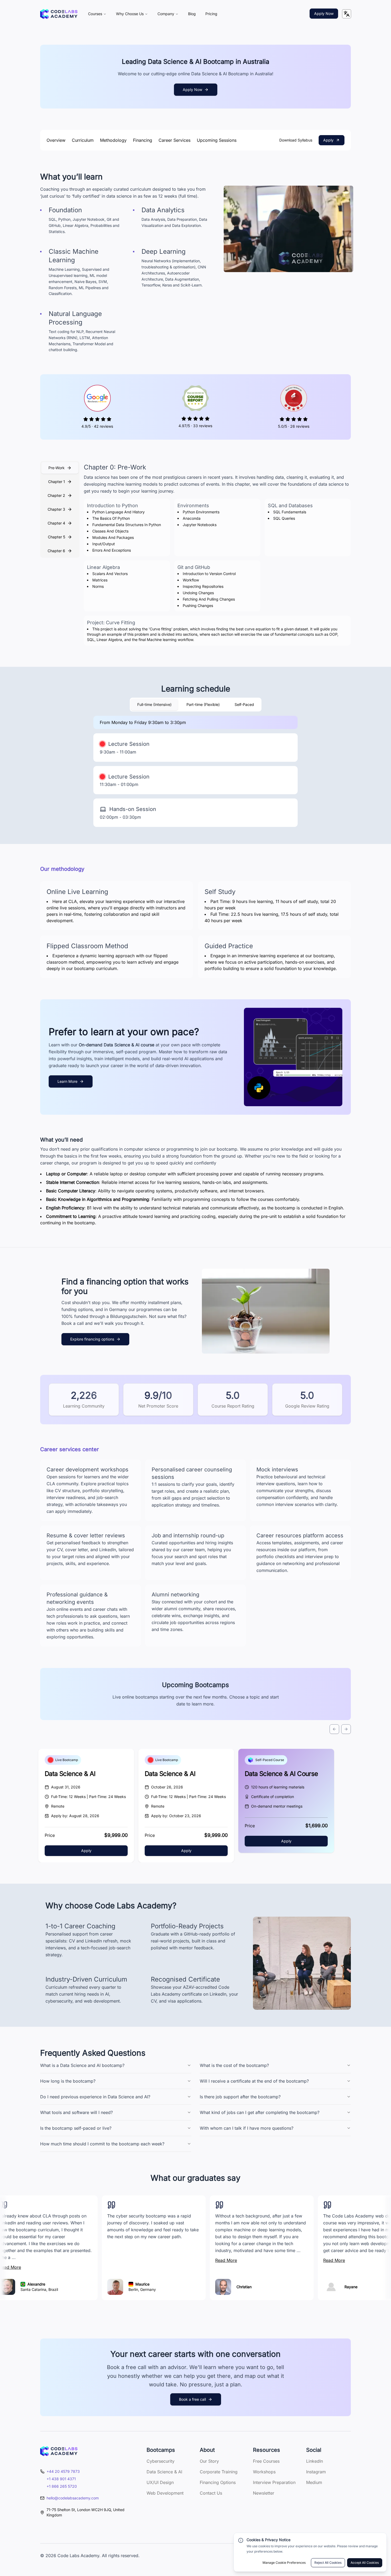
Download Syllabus (296, 140)
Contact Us (211, 2493)
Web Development (165, 2493)
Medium (314, 2482)
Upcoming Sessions (217, 140)
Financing (143, 140)
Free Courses (266, 2461)
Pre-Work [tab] (57, 468)
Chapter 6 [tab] (56, 551)
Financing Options (218, 2482)
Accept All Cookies (365, 2563)
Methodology (113, 140)
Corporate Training (219, 2472)
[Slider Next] (346, 1729)
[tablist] (60, 509)
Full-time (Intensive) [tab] (154, 704)
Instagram (316, 2472)
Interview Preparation (274, 2482)
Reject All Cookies (328, 2563)
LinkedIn (315, 2461)
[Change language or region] (347, 14)
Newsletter (264, 2493)
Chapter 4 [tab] (56, 523)
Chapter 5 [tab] (57, 537)
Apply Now (324, 13)
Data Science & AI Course (281, 1774)
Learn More (67, 1081)
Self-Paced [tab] (244, 704)
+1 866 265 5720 (62, 2486)
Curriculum (83, 140)
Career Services (174, 140)
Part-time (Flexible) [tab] (203, 704)
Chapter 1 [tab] (57, 482)
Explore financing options (92, 1339)
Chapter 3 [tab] (56, 509)
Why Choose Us (130, 14)
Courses (95, 14)
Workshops (264, 2472)
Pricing (211, 14)
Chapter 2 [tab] (56, 495)
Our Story (209, 2461)
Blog (192, 14)
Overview (56, 140)
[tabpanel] (217, 554)
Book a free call (192, 2399)
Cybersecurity (161, 2461)
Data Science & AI (70, 1774)
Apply (328, 140)
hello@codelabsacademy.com (73, 2498)
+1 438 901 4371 (61, 2479)
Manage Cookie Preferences (284, 2563)
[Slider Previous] (334, 1729)
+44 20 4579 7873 (63, 2471)
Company (166, 14)
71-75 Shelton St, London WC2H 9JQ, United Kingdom (86, 2512)
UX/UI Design (160, 2482)
